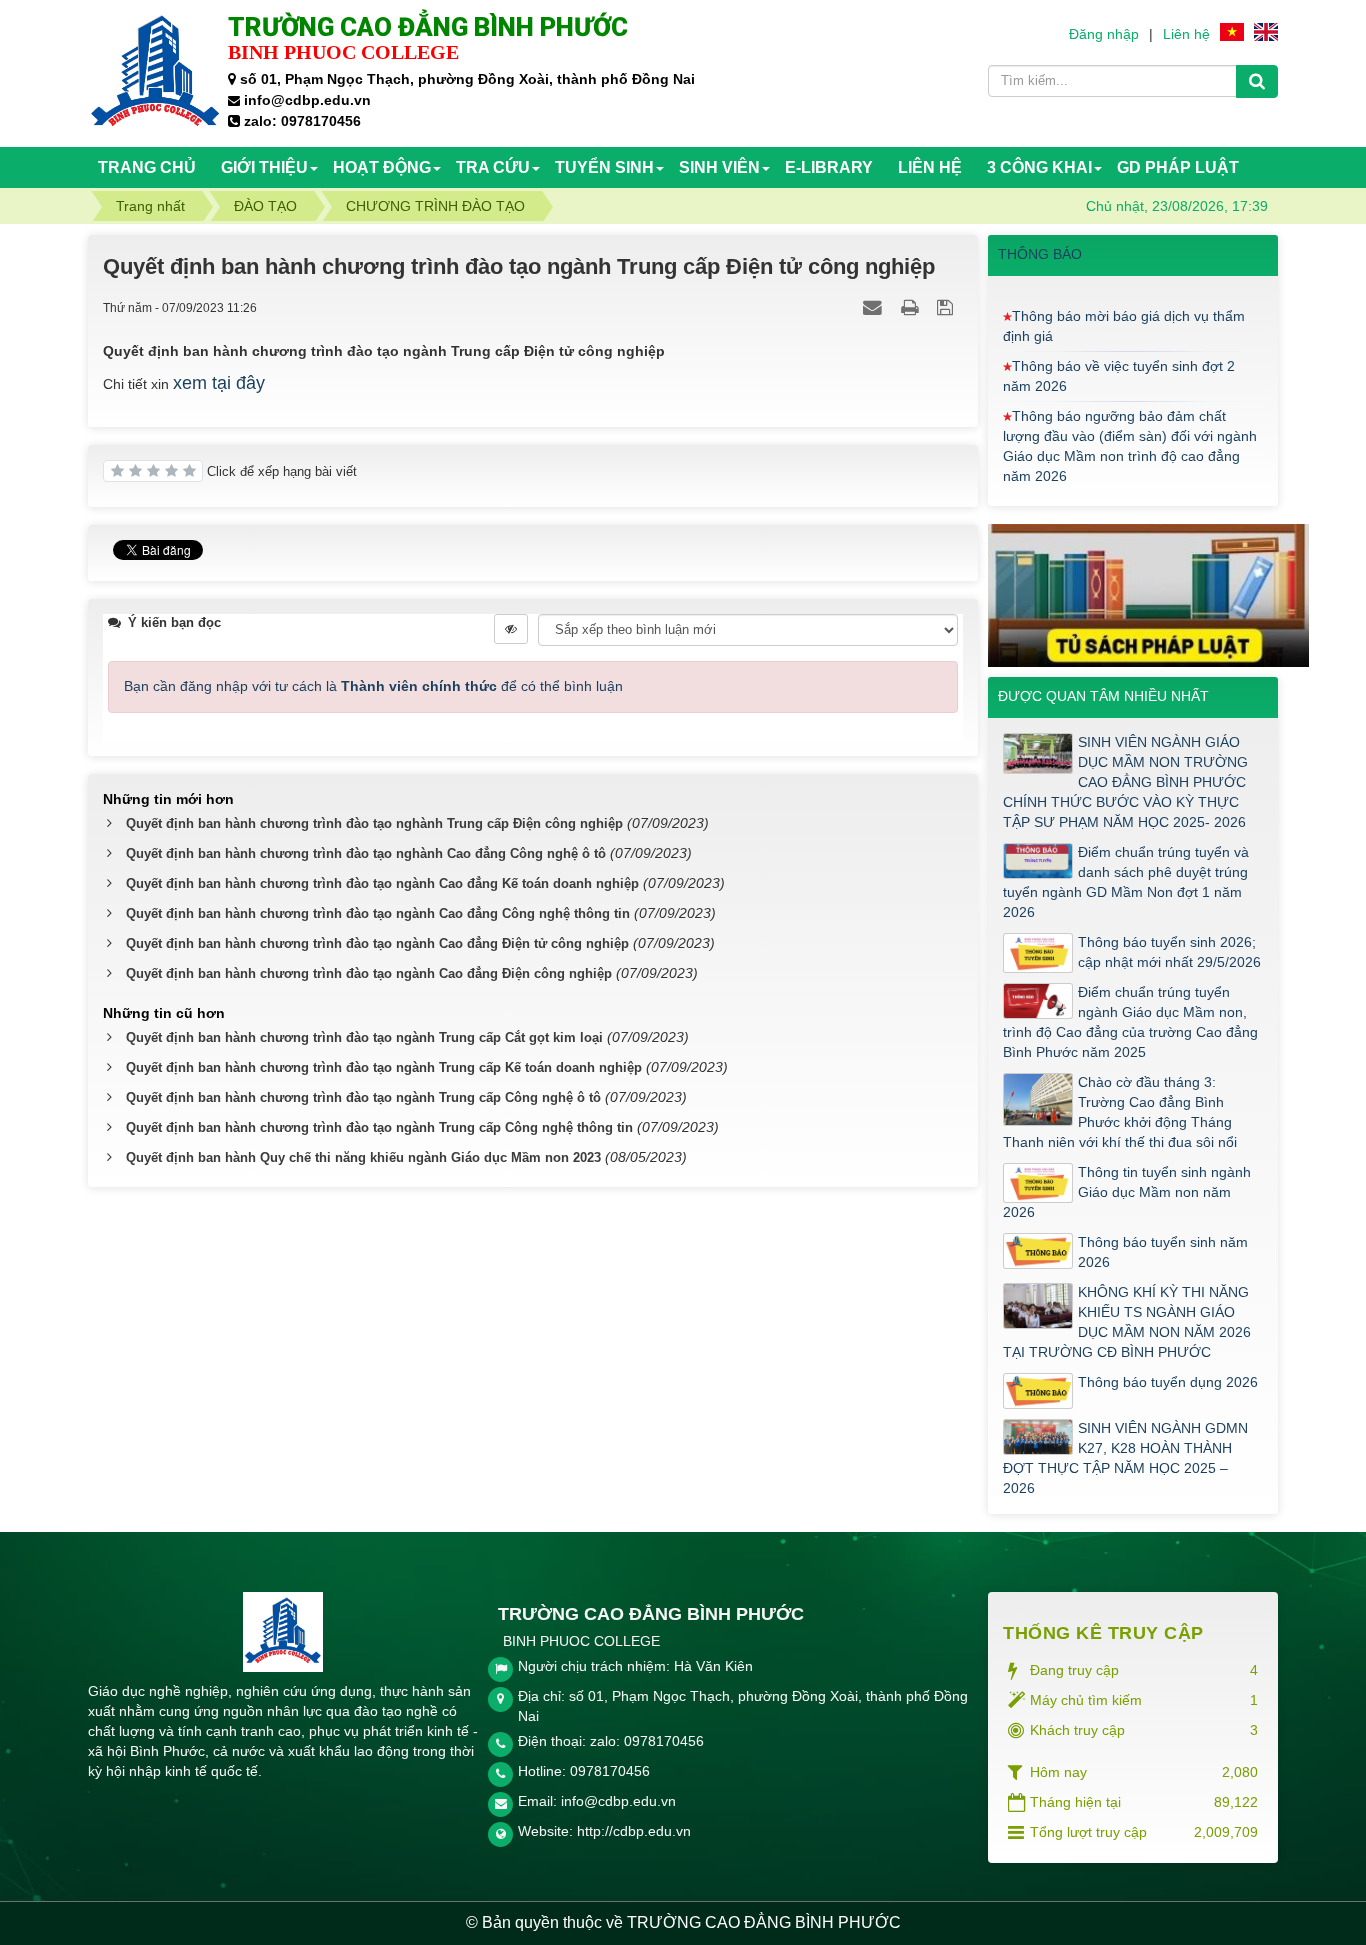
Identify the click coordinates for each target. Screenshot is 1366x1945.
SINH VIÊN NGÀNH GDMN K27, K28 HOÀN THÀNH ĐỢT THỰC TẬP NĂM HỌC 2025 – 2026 (1125, 1458)
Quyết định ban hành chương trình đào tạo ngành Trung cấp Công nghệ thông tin (379, 1127)
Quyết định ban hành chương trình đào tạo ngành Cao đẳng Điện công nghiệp (369, 973)
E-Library (829, 167)
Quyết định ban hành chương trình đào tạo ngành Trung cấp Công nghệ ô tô (363, 1097)
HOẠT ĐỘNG (382, 167)
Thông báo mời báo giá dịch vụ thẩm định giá (1124, 306)
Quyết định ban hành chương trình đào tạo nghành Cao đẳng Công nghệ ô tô (366, 853)
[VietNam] (1232, 31)
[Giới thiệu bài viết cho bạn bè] (875, 307)
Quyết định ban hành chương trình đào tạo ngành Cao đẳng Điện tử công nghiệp (377, 943)
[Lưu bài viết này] (947, 307)
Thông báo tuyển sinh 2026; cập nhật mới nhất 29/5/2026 (1169, 952)
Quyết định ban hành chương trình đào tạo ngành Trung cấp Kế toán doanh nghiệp (384, 1067)
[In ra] (912, 307)
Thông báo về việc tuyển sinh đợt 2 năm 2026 (1119, 356)
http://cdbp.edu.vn (634, 1831)
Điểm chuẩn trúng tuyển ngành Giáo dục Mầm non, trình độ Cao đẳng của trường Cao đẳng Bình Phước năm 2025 (1130, 1022)
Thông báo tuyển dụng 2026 (1168, 1382)
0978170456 (610, 1771)
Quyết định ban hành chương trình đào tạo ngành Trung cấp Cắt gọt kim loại (364, 1037)
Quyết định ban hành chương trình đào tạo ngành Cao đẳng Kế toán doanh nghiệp (382, 883)
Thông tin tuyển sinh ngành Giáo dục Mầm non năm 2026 (1127, 1192)
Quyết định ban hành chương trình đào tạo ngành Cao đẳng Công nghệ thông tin (378, 913)
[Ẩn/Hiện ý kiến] (511, 629)
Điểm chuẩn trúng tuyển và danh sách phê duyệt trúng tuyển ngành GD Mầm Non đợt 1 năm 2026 (1126, 882)
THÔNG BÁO (1040, 254)
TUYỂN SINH (604, 167)
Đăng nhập (1104, 34)
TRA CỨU (493, 167)
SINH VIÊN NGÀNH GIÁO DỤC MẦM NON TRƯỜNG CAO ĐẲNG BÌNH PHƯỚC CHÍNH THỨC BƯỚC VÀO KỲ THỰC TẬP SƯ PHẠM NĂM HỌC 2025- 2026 (1125, 782)
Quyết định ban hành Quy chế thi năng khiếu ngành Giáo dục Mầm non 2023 (363, 1157)
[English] (1266, 31)
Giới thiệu (264, 167)
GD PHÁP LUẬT (1178, 167)
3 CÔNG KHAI (1039, 167)
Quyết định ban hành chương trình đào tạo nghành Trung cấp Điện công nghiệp (374, 823)
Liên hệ (1186, 34)
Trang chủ (147, 167)
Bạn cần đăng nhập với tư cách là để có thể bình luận (373, 686)
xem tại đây (219, 383)
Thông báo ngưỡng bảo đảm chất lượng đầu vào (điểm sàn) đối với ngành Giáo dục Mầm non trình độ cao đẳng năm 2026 (1130, 426)
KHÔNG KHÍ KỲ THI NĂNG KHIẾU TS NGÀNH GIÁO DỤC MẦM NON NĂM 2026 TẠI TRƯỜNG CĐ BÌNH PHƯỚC (1127, 1322)
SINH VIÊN (719, 167)
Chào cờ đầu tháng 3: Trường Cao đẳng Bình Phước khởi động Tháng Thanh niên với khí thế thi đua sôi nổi (1120, 1112)
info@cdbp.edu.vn (618, 1801)
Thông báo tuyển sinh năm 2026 (1163, 1252)
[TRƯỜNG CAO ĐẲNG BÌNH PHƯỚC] (155, 72)
